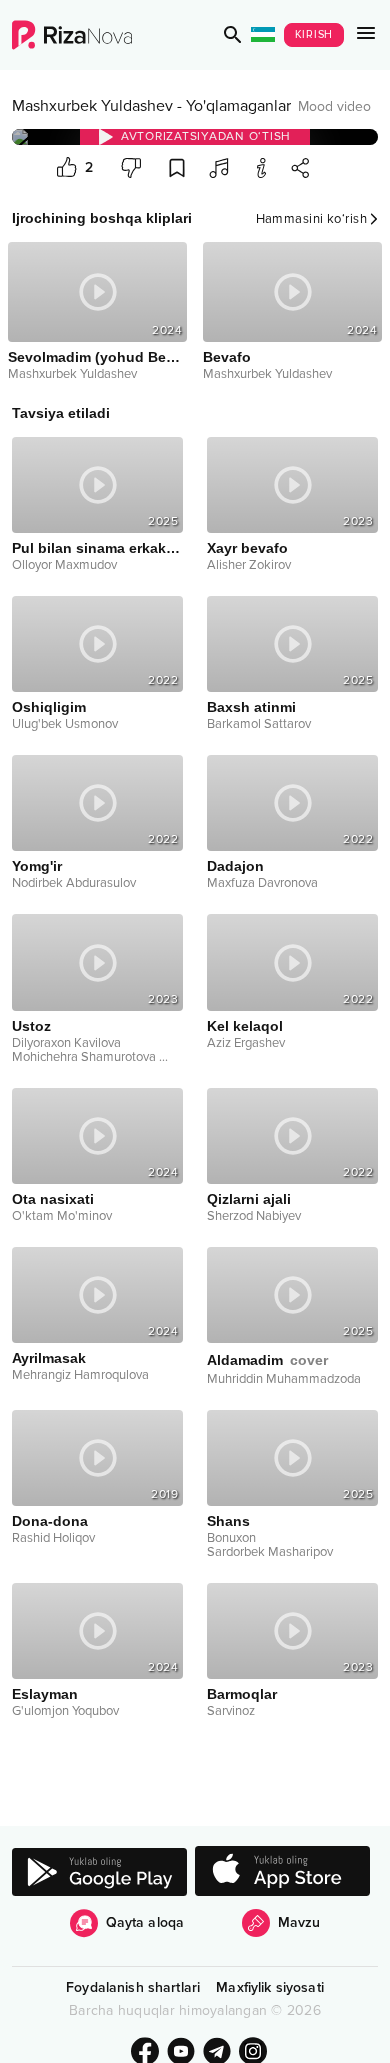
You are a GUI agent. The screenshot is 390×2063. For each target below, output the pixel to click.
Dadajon (235, 866)
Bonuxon (231, 1538)
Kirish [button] (314, 34)
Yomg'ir (37, 866)
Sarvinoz (231, 1711)
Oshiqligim (49, 707)
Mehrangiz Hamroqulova (80, 1375)
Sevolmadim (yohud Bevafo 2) (97, 357)
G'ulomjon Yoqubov (65, 1711)
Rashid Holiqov (53, 1538)
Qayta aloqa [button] (145, 1922)
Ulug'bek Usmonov (65, 724)
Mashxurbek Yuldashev (92, 106)
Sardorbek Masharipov (270, 1552)
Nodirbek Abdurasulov (74, 883)
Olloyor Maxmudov (64, 565)
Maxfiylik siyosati (270, 1987)
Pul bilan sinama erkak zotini (97, 548)
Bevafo (227, 357)
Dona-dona (50, 1521)
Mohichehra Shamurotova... (90, 1057)
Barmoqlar (242, 1694)
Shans (228, 1521)
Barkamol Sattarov (259, 724)
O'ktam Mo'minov (62, 1216)
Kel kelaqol (245, 1026)
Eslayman (45, 1694)
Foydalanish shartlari (133, 1987)
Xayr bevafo (247, 548)
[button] (233, 35)
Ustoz (31, 1026)
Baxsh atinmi (251, 707)
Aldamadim (267, 1360)
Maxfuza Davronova (262, 883)
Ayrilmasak (49, 1358)
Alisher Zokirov (249, 565)
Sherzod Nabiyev (254, 1216)
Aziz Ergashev (246, 1043)
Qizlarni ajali (249, 1199)
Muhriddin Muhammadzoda (284, 1379)
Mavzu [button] (299, 1922)
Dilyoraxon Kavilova (66, 1043)
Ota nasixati (53, 1199)
